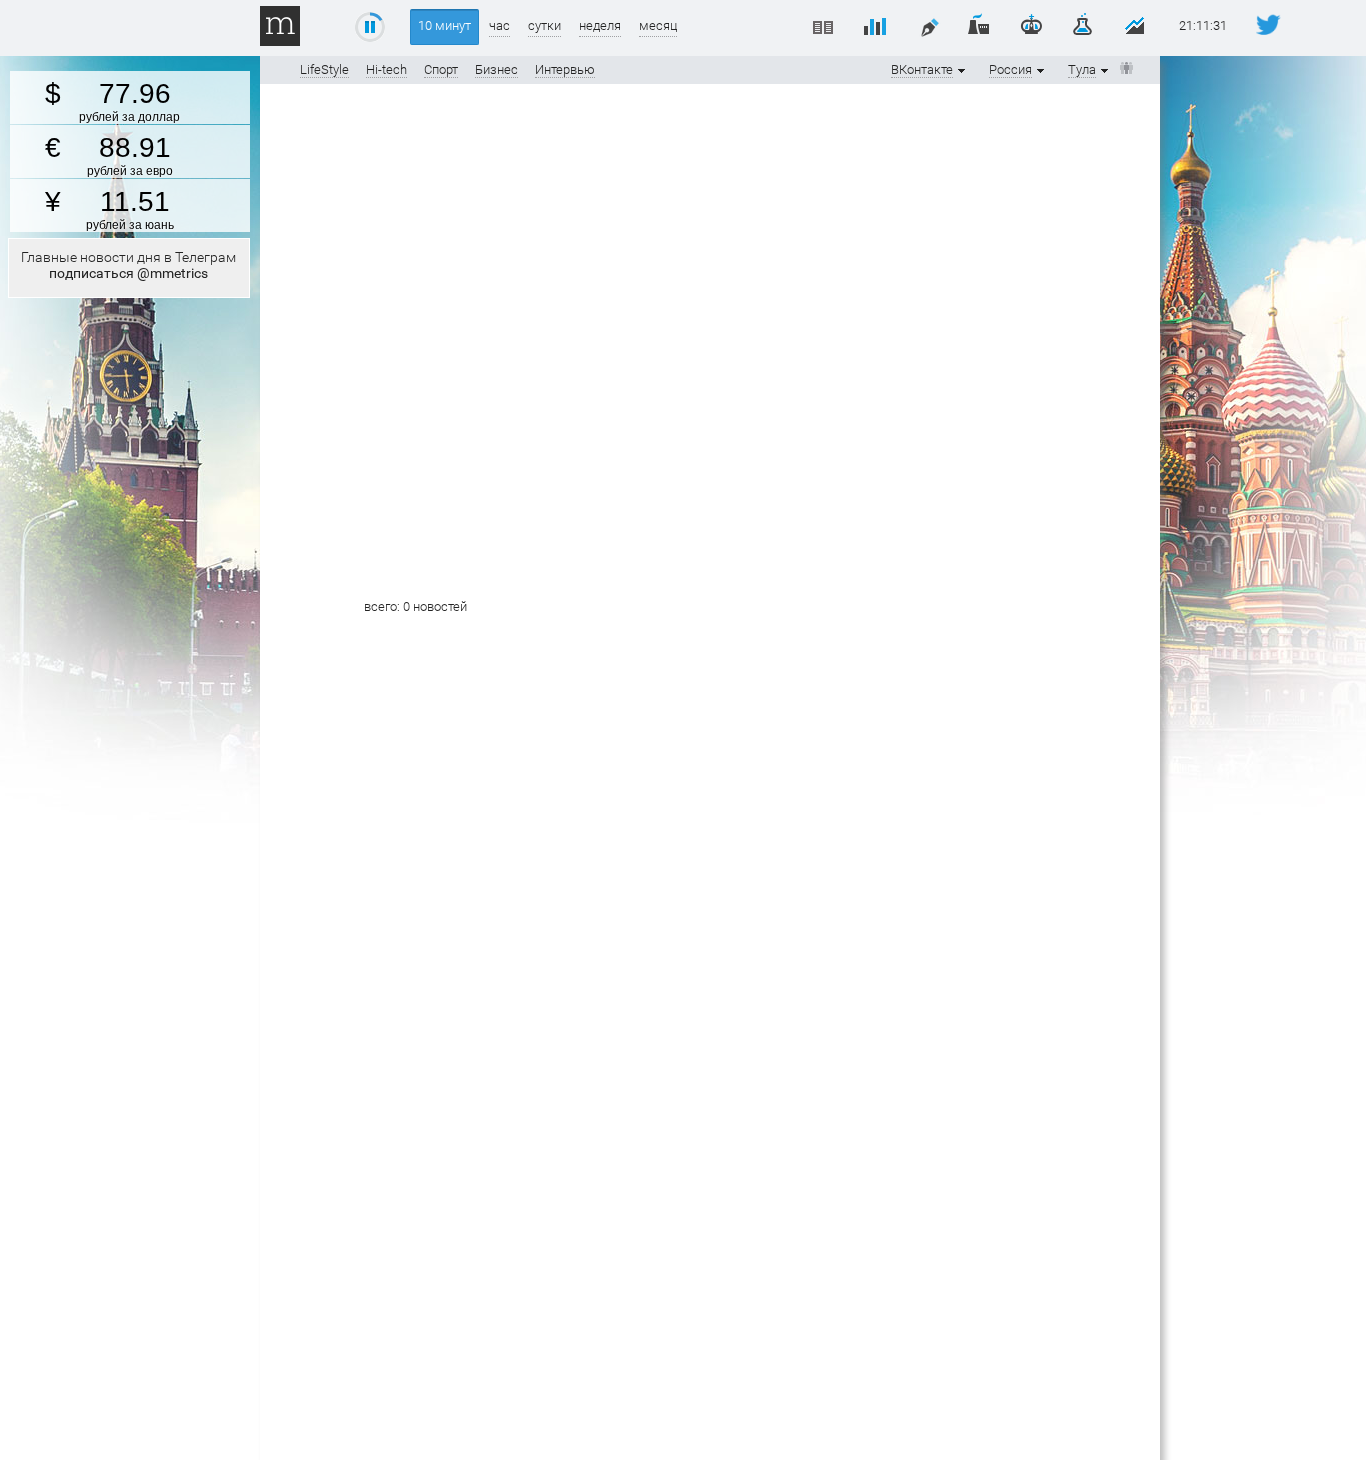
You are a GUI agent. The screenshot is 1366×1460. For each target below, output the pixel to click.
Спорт (441, 69)
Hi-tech (386, 69)
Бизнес (496, 69)
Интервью (565, 69)
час (499, 25)
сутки (544, 25)
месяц (658, 25)
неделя (600, 25)
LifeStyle (324, 69)
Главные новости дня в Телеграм (128, 265)
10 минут (444, 25)
